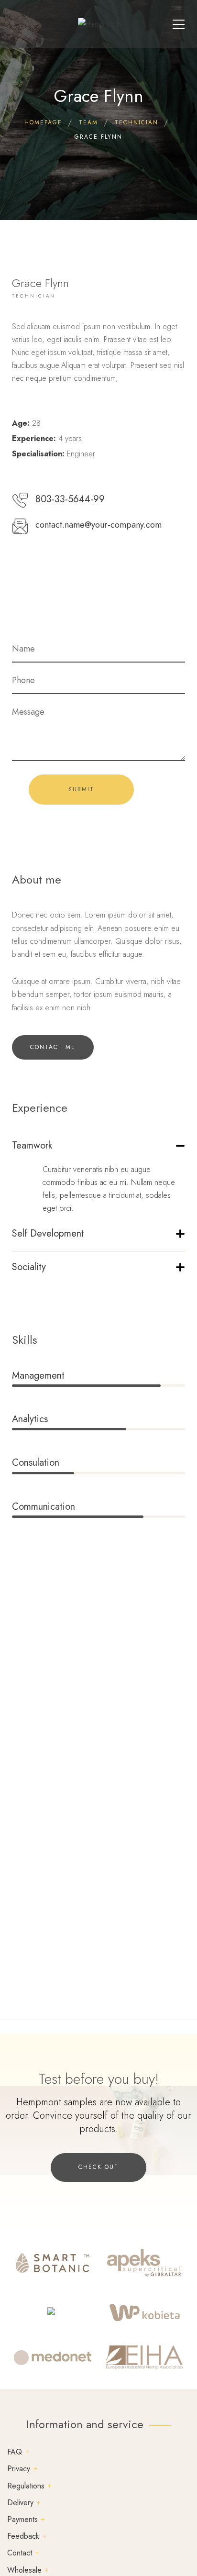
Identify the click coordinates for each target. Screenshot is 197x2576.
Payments (22, 2519)
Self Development (48, 1233)
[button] (98, 1150)
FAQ (15, 2452)
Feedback (23, 2536)
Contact (20, 2553)
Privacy (19, 2469)
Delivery (20, 2503)
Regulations (26, 2486)
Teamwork (32, 1145)
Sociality (29, 1267)
